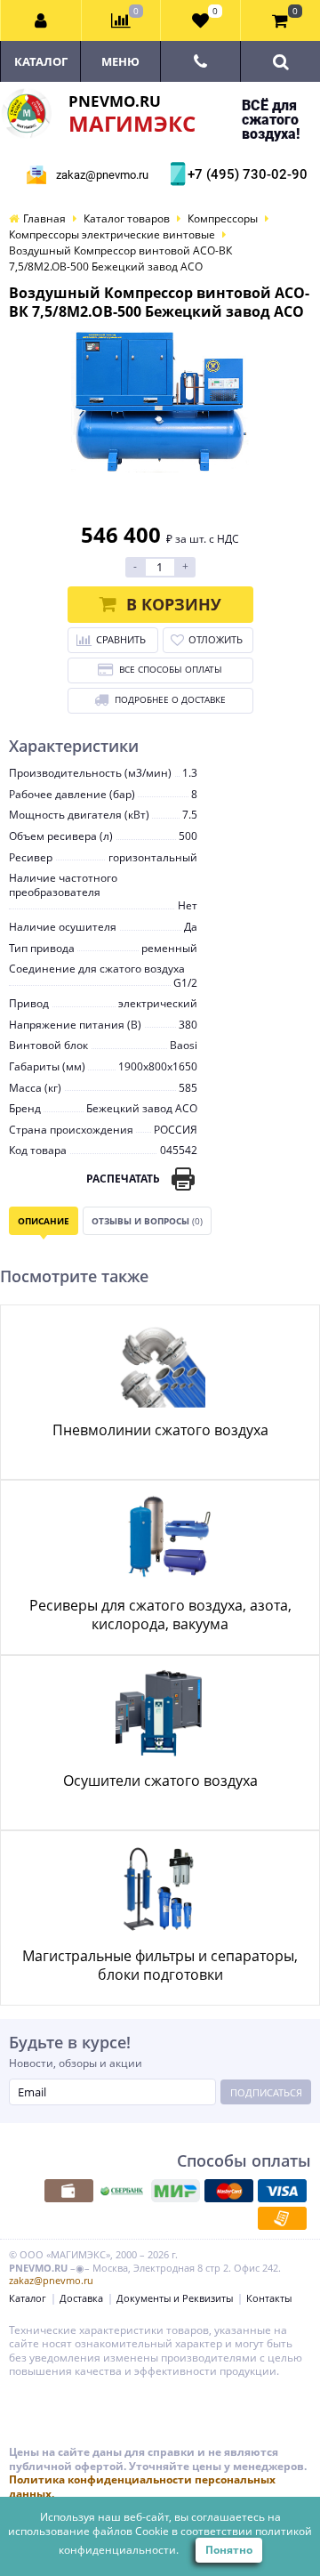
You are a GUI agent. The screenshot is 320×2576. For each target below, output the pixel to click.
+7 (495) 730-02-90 (245, 174)
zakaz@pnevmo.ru (102, 175)
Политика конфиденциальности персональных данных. (142, 2487)
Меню (120, 61)
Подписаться (266, 2092)
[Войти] (41, 20)
